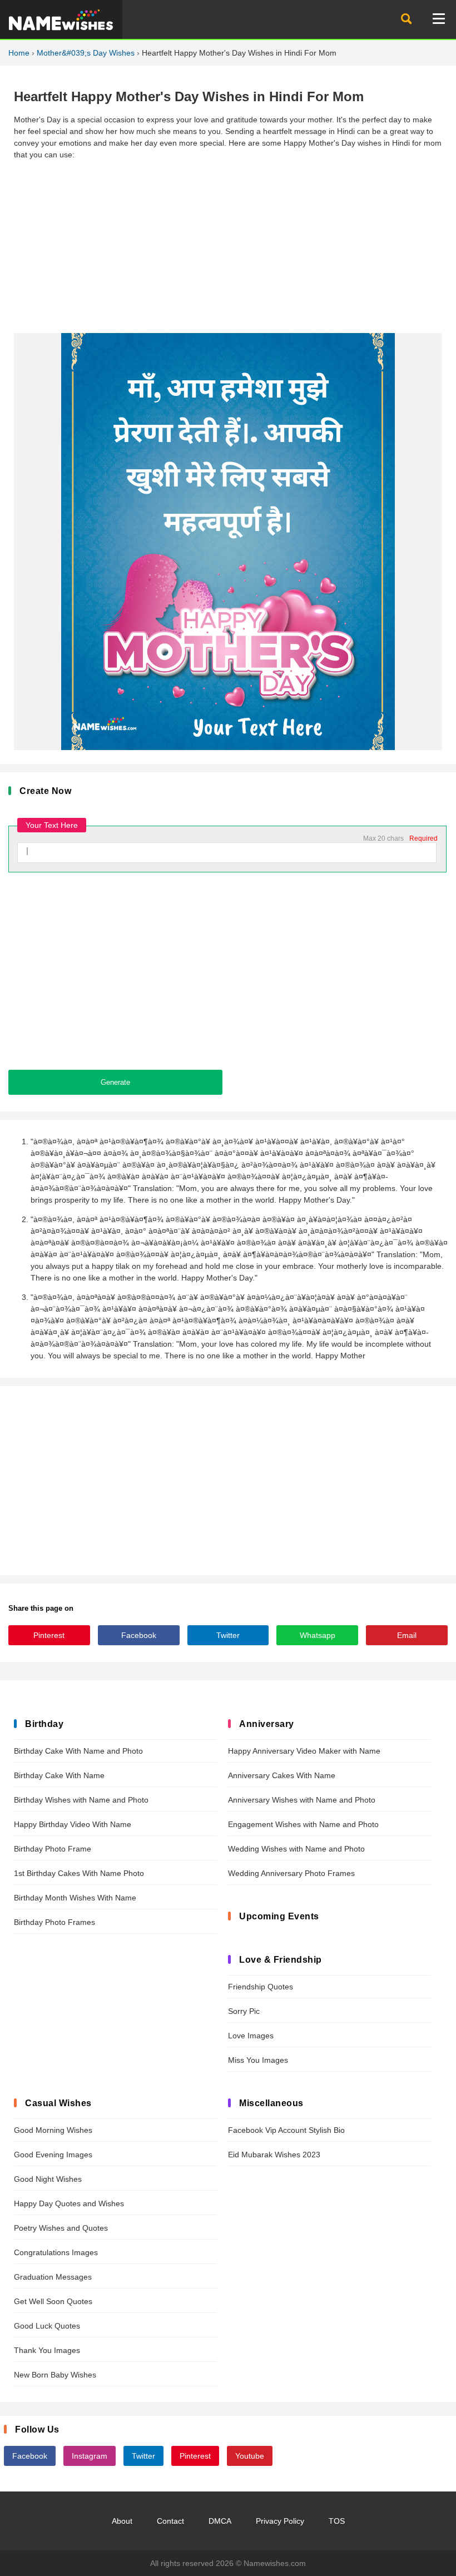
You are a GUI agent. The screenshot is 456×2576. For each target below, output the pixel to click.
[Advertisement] (228, 247)
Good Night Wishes (48, 2179)
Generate (115, 1082)
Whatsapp (318, 1635)
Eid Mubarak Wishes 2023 (274, 2155)
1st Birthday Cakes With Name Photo (79, 1873)
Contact (170, 2521)
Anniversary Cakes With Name (282, 1775)
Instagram (90, 2456)
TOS (337, 2521)
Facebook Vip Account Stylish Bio (286, 2130)
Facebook (139, 1635)
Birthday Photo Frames (54, 1922)
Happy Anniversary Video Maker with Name (304, 1751)
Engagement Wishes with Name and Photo (303, 1824)
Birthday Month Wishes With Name (75, 1898)
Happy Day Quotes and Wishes (69, 2203)
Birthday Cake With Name (59, 1775)
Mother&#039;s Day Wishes (86, 53)
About (122, 2521)
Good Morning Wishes (53, 2130)
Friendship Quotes (261, 1987)
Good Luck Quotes (47, 2326)
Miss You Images (258, 2060)
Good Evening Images (53, 2155)
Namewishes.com (275, 2563)
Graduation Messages (53, 2277)
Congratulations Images (56, 2252)
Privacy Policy (280, 2521)
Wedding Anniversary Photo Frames (291, 1873)
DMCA (220, 2521)
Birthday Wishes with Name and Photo (81, 1800)
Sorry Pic (244, 2011)
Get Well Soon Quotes (53, 2301)
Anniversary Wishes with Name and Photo (302, 1800)
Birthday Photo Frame (53, 1849)
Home (19, 53)
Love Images (251, 2036)
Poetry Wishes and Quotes (61, 2228)
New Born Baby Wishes (55, 2375)
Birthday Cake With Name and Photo (78, 1751)
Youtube (250, 2456)
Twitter (228, 1635)
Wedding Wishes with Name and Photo (296, 1849)
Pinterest (49, 1635)
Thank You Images (47, 2350)
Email (407, 1635)
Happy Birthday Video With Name (73, 1824)
